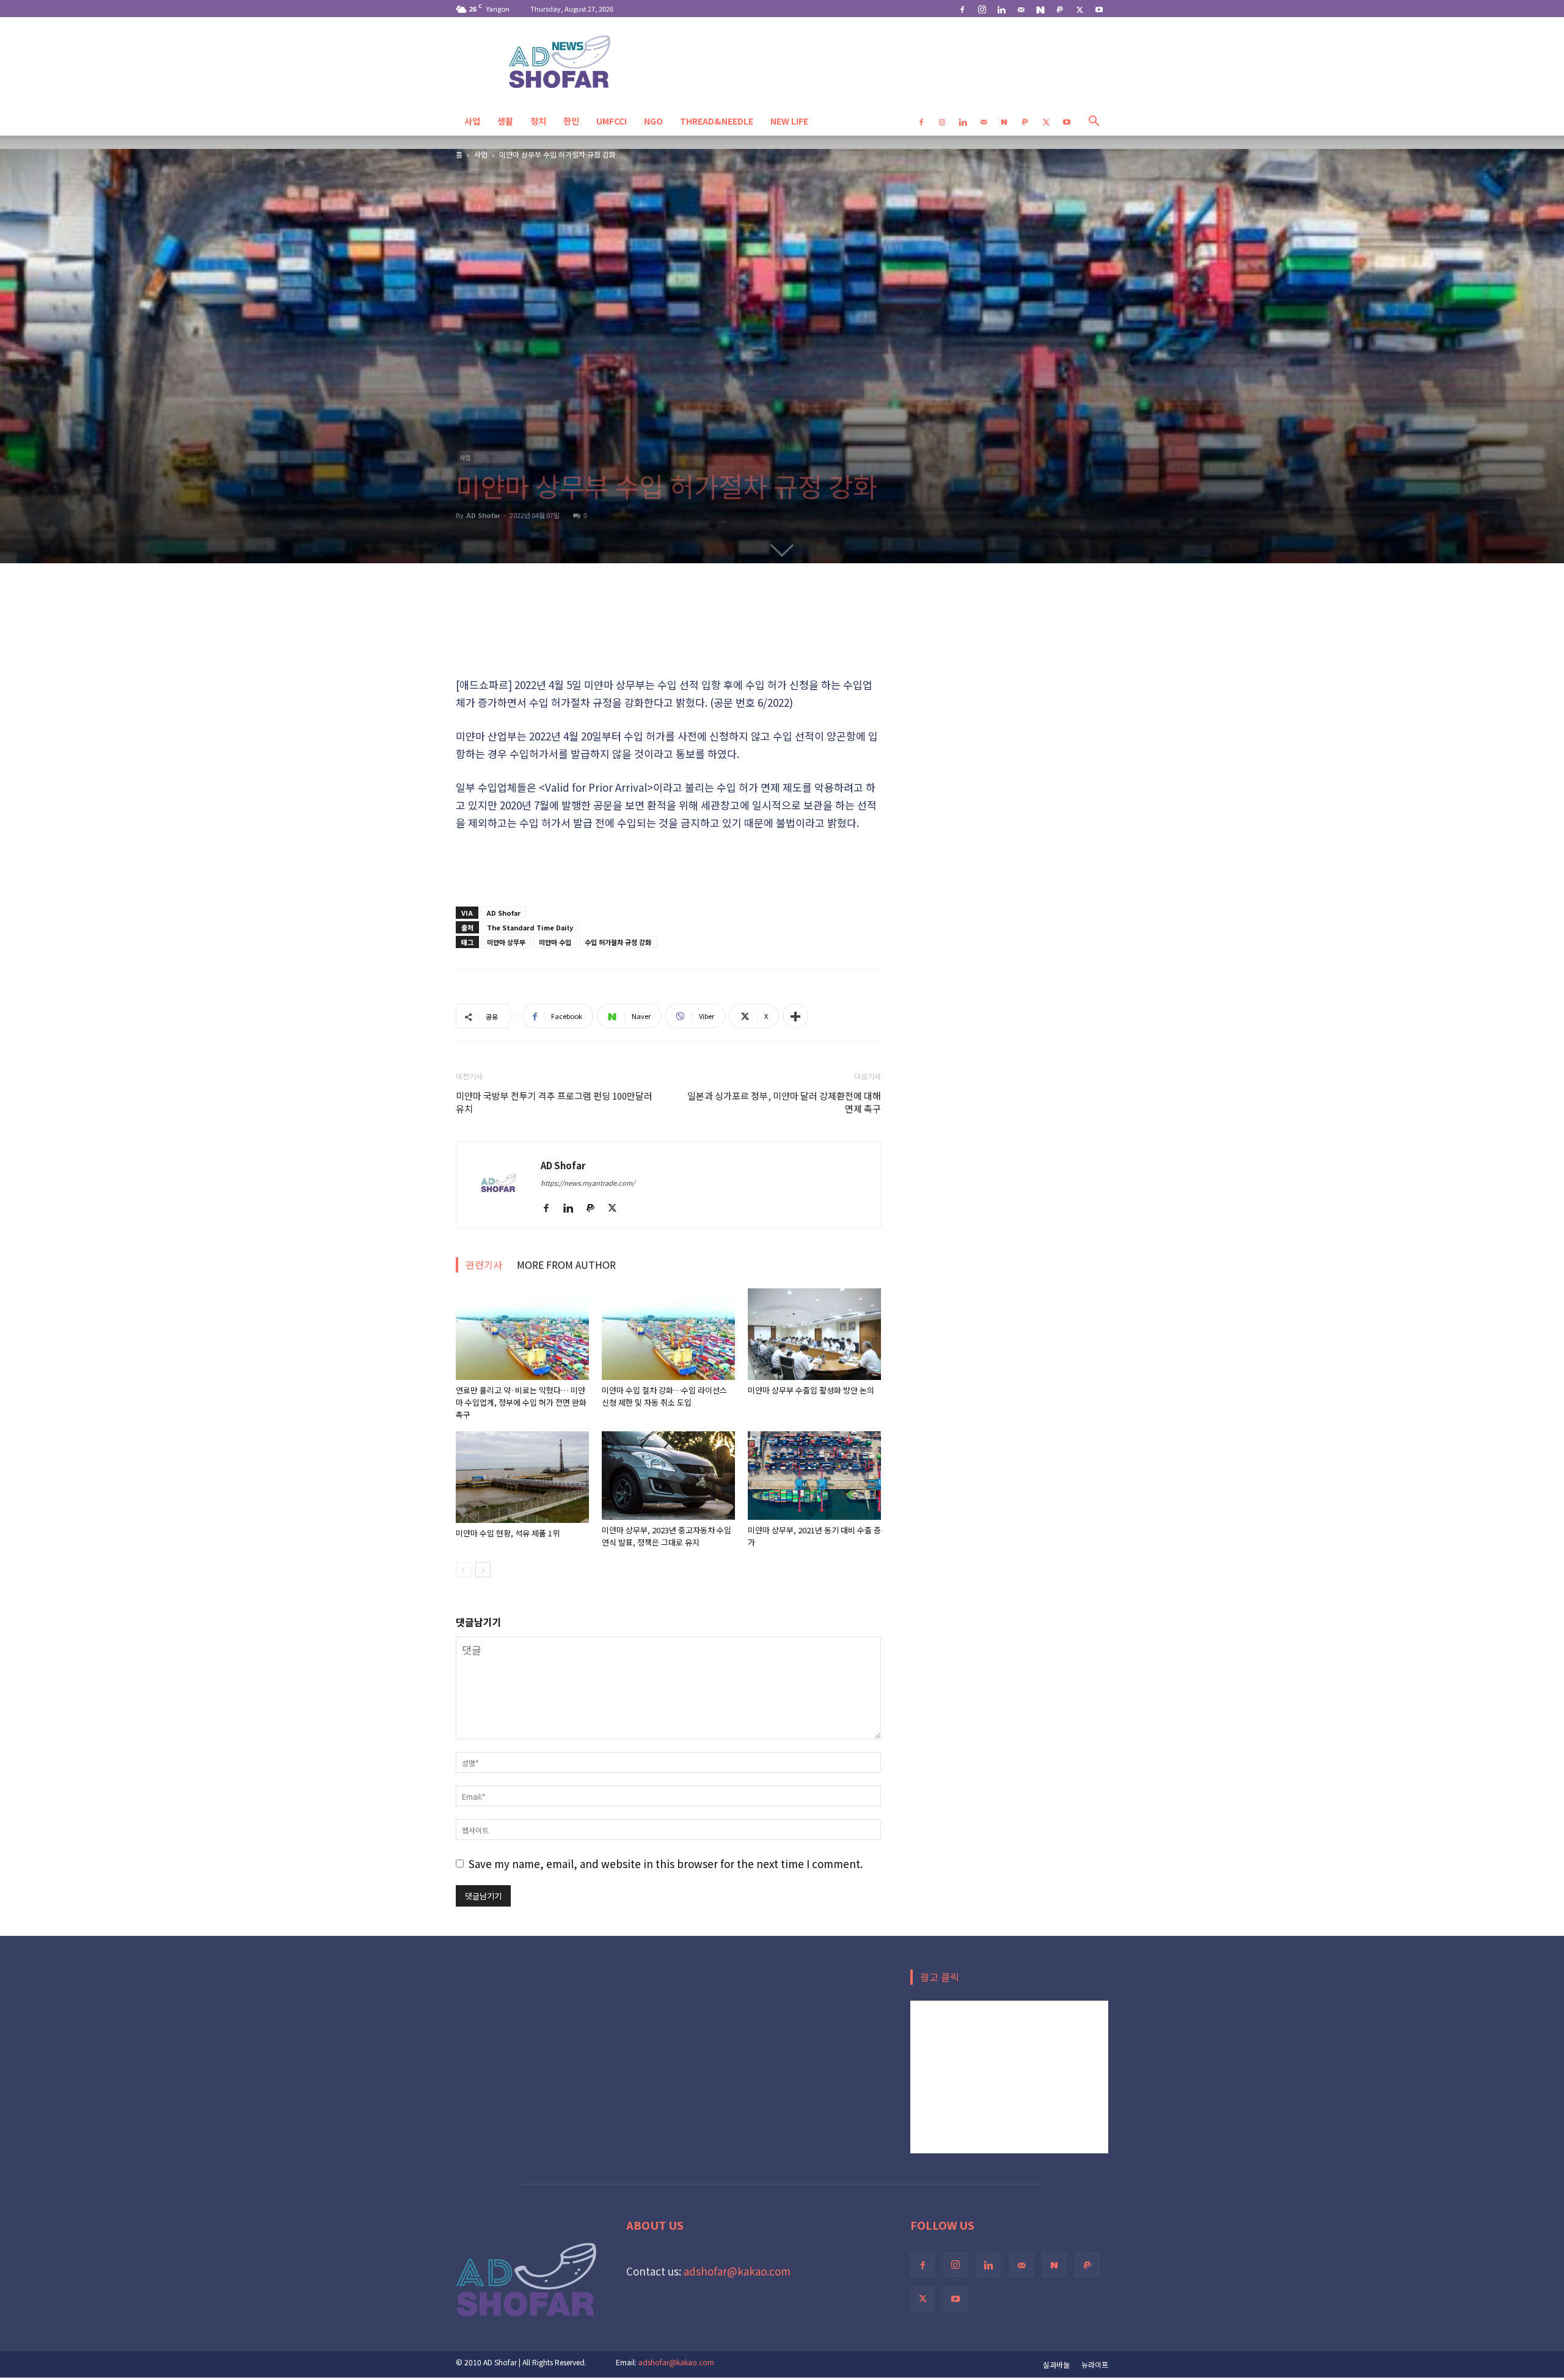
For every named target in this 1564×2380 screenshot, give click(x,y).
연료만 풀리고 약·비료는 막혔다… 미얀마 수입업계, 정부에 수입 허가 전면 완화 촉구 (521, 1402)
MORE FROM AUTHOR (566, 1265)
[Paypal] (1060, 9)
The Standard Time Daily (530, 927)
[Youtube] (1099, 9)
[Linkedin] (1001, 9)
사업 (472, 121)
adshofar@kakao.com (737, 2271)
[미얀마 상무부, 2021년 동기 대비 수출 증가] (814, 1476)
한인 (571, 121)
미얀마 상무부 (506, 942)
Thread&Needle (717, 121)
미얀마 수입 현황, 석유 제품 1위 (508, 1533)
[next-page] (483, 1570)
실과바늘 (1056, 2364)
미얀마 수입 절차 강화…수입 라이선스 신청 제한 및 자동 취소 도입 (664, 1396)
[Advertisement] (668, 611)
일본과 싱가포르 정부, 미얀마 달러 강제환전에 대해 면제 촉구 (784, 1102)
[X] (1080, 9)
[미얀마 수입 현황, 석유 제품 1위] (522, 1477)
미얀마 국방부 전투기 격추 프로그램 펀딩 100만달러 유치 (554, 1102)
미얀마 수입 (555, 942)
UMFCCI (612, 121)
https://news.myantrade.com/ (588, 1183)
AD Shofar (483, 515)
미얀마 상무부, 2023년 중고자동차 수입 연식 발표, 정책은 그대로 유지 (667, 1536)
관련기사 (484, 1265)
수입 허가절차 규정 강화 (618, 942)
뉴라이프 (1095, 2364)
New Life (789, 121)
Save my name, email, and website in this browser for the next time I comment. (666, 1863)
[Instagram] (982, 9)
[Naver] (1040, 9)
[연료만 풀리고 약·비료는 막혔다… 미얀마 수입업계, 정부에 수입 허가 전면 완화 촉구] (522, 1334)
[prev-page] (463, 1570)
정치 (538, 121)
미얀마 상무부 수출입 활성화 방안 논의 (811, 1390)
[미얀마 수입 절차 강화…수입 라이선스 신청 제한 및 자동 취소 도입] (668, 1334)
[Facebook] (962, 9)
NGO (653, 121)
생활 (505, 121)
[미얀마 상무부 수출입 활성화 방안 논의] (814, 1334)
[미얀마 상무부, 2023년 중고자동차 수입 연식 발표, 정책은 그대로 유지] (668, 1476)
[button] (1094, 121)
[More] (795, 1016)
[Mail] (1021, 9)
